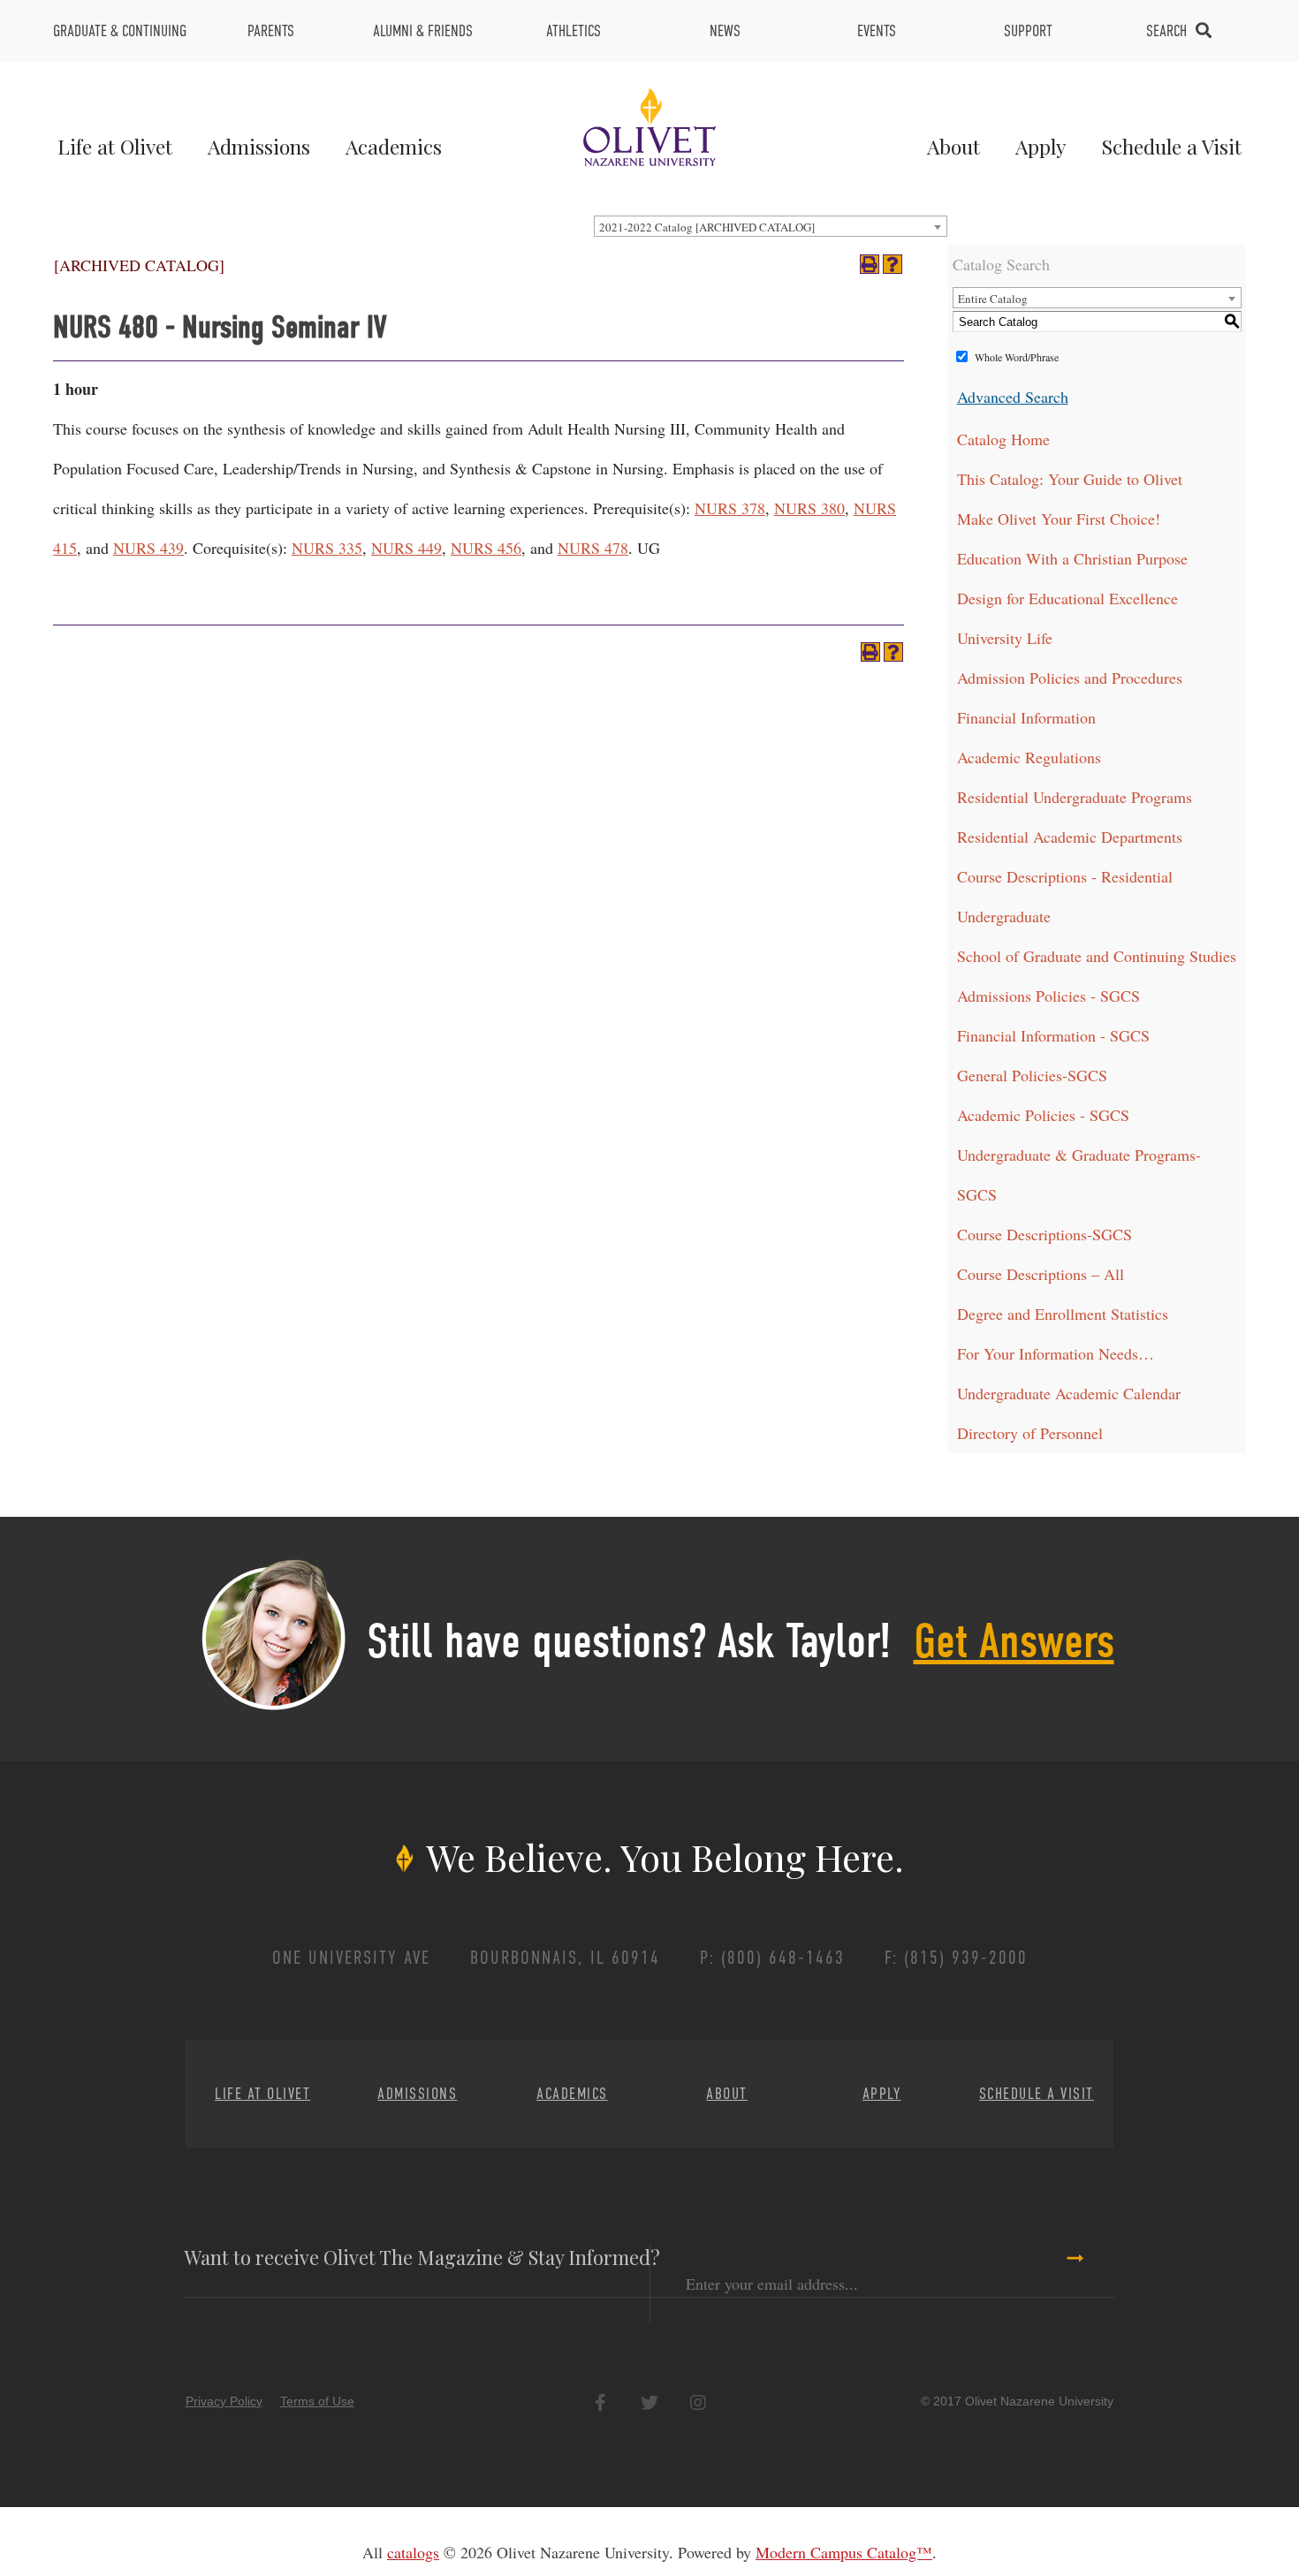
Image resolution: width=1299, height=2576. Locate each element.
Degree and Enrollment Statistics (1063, 1314)
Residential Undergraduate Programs (1075, 797)
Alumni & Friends (423, 31)
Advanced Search (1013, 397)
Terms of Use (317, 2401)
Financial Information (1026, 717)
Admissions (259, 146)
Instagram (698, 2402)
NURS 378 (730, 508)
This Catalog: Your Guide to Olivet (1070, 479)
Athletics (574, 31)
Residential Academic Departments (1070, 837)
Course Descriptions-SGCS (1045, 1234)
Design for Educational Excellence (1067, 598)
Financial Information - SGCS (1053, 1035)
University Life (1005, 638)
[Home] (649, 125)
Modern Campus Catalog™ (844, 2552)
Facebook (600, 2402)
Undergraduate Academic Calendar (1069, 1393)
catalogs (413, 2552)
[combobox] (771, 226)
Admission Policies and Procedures (1070, 678)
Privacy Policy (224, 2401)
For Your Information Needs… (1056, 1353)
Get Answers (1014, 1641)
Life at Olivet (115, 146)
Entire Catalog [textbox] (993, 299)
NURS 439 (148, 548)
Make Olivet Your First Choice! (1059, 519)
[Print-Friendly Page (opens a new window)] (870, 264)
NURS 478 (593, 548)
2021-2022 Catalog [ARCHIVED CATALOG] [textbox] (707, 227)
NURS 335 (327, 548)
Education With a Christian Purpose (1072, 558)
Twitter (649, 2402)
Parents (271, 31)
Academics (394, 146)
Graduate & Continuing (120, 31)
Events (877, 31)
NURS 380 (809, 508)
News (725, 31)
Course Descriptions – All (1041, 1274)
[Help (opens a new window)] (893, 264)
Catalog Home (1003, 439)
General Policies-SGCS (1032, 1075)
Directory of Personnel (1030, 1433)
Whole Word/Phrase (1017, 357)
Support (1028, 31)
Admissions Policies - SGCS (1048, 996)
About (953, 146)
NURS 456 (486, 548)
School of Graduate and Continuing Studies (1097, 956)
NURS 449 (406, 548)
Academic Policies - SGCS (1043, 1115)
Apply (1041, 146)
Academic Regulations (1029, 757)
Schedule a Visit (1171, 146)
